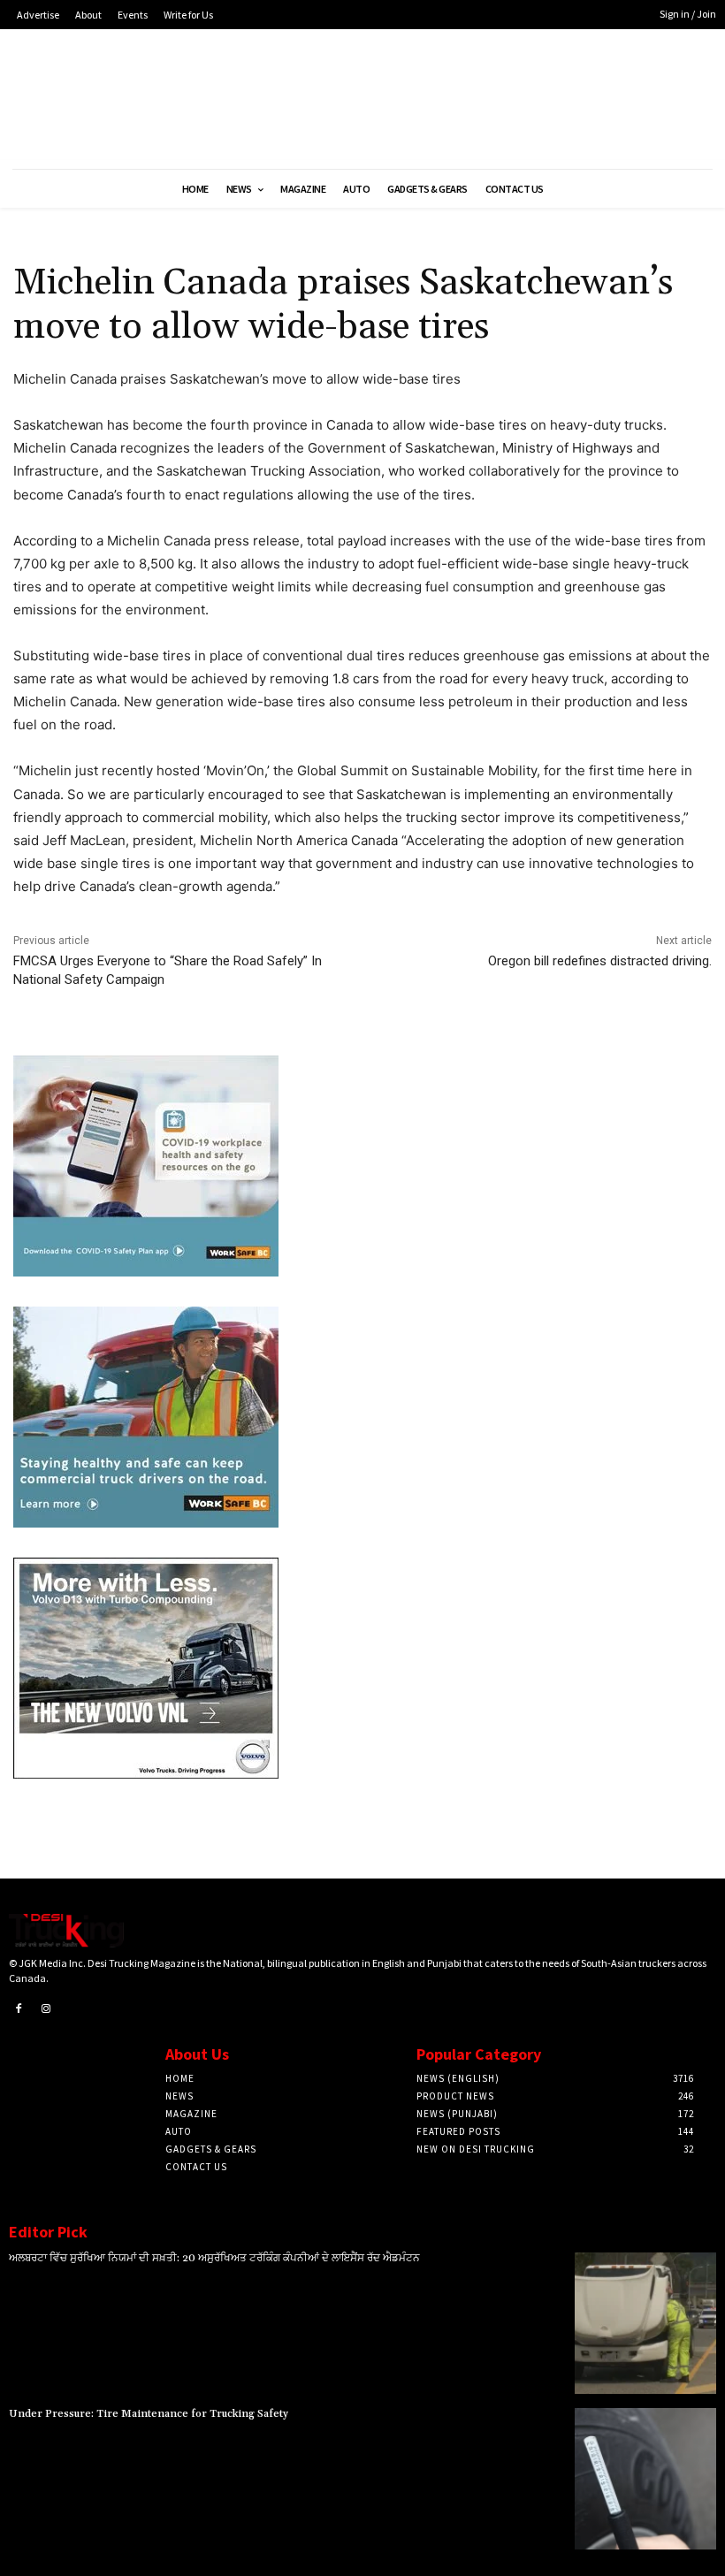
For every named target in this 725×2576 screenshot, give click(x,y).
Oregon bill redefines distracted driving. (600, 961)
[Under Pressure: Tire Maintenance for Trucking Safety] (645, 2479)
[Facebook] (19, 2009)
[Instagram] (47, 2009)
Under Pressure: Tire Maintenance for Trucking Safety (149, 2414)
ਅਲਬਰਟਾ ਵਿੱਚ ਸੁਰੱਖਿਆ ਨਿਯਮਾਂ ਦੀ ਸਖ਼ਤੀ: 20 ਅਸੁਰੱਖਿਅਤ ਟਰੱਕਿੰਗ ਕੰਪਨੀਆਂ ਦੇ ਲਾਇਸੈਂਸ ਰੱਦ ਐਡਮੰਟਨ (214, 2258)
